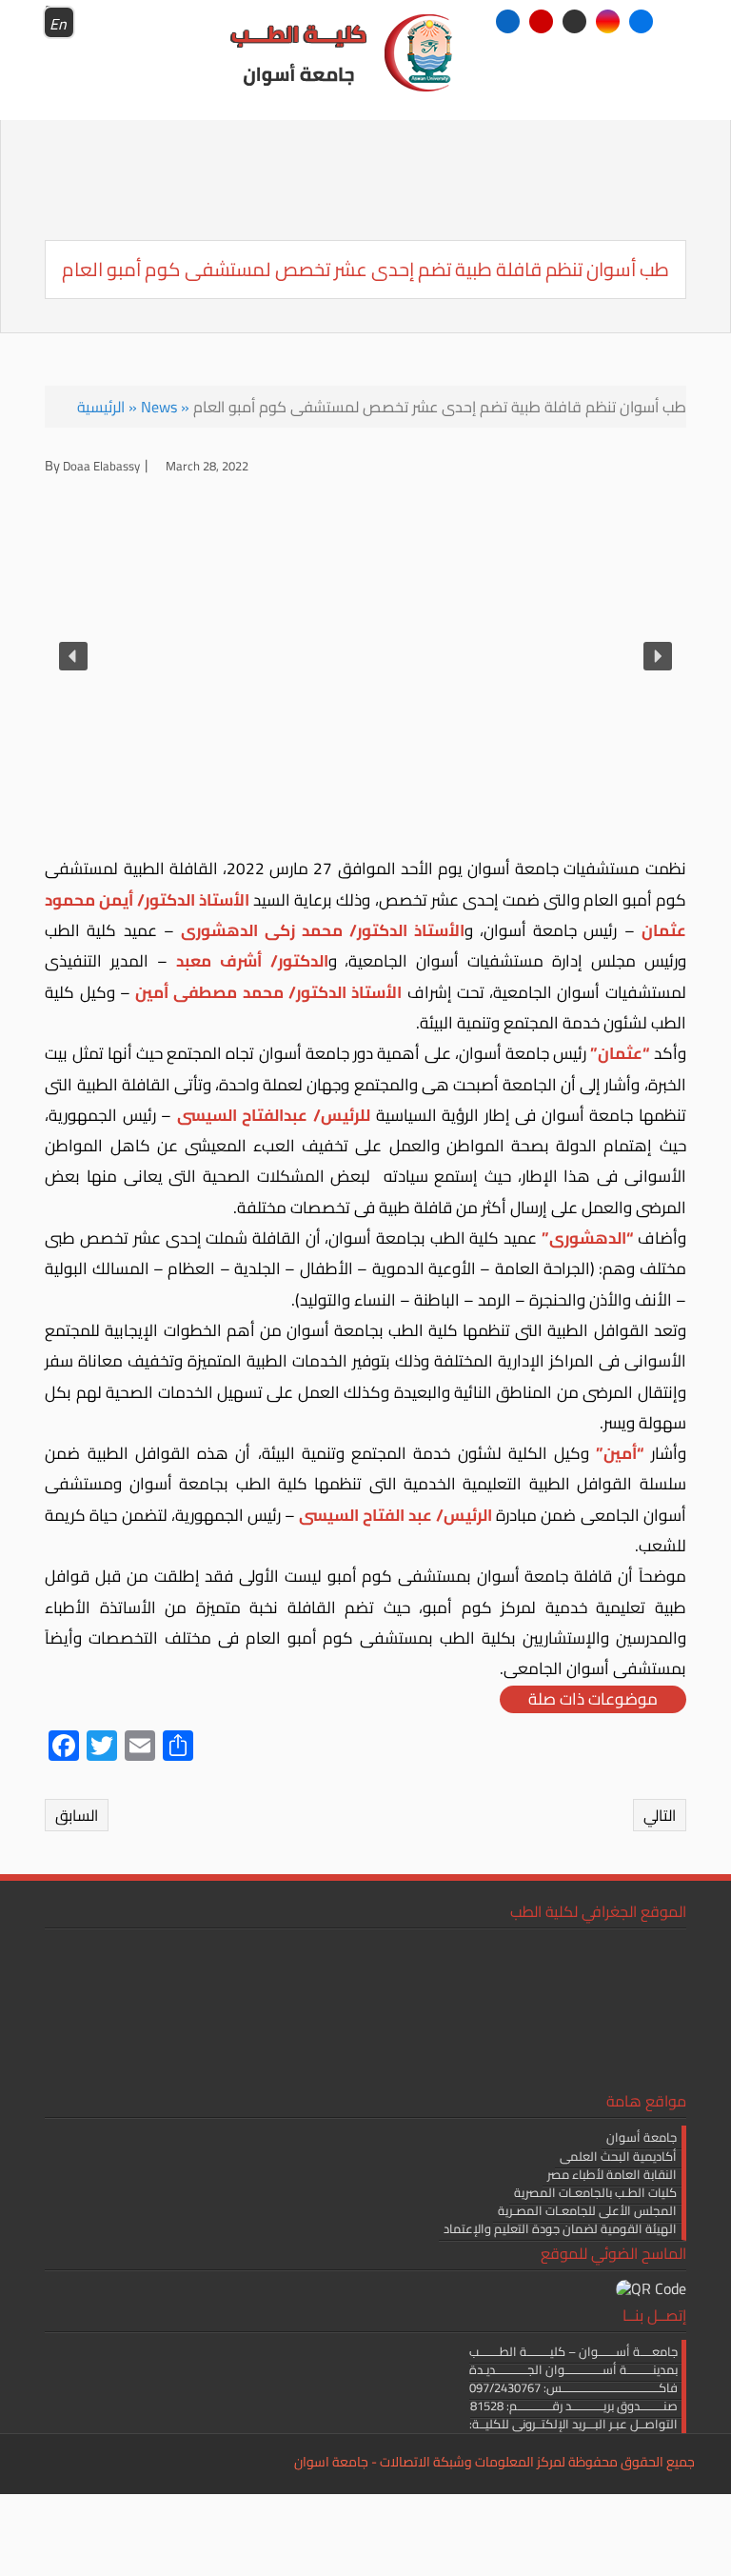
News (159, 407)
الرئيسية (101, 407)
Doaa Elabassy (101, 466)
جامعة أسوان (642, 2137)
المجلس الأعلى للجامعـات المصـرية (587, 2210)
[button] (73, 656)
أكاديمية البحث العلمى (618, 2156)
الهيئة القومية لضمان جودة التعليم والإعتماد (560, 2228)
